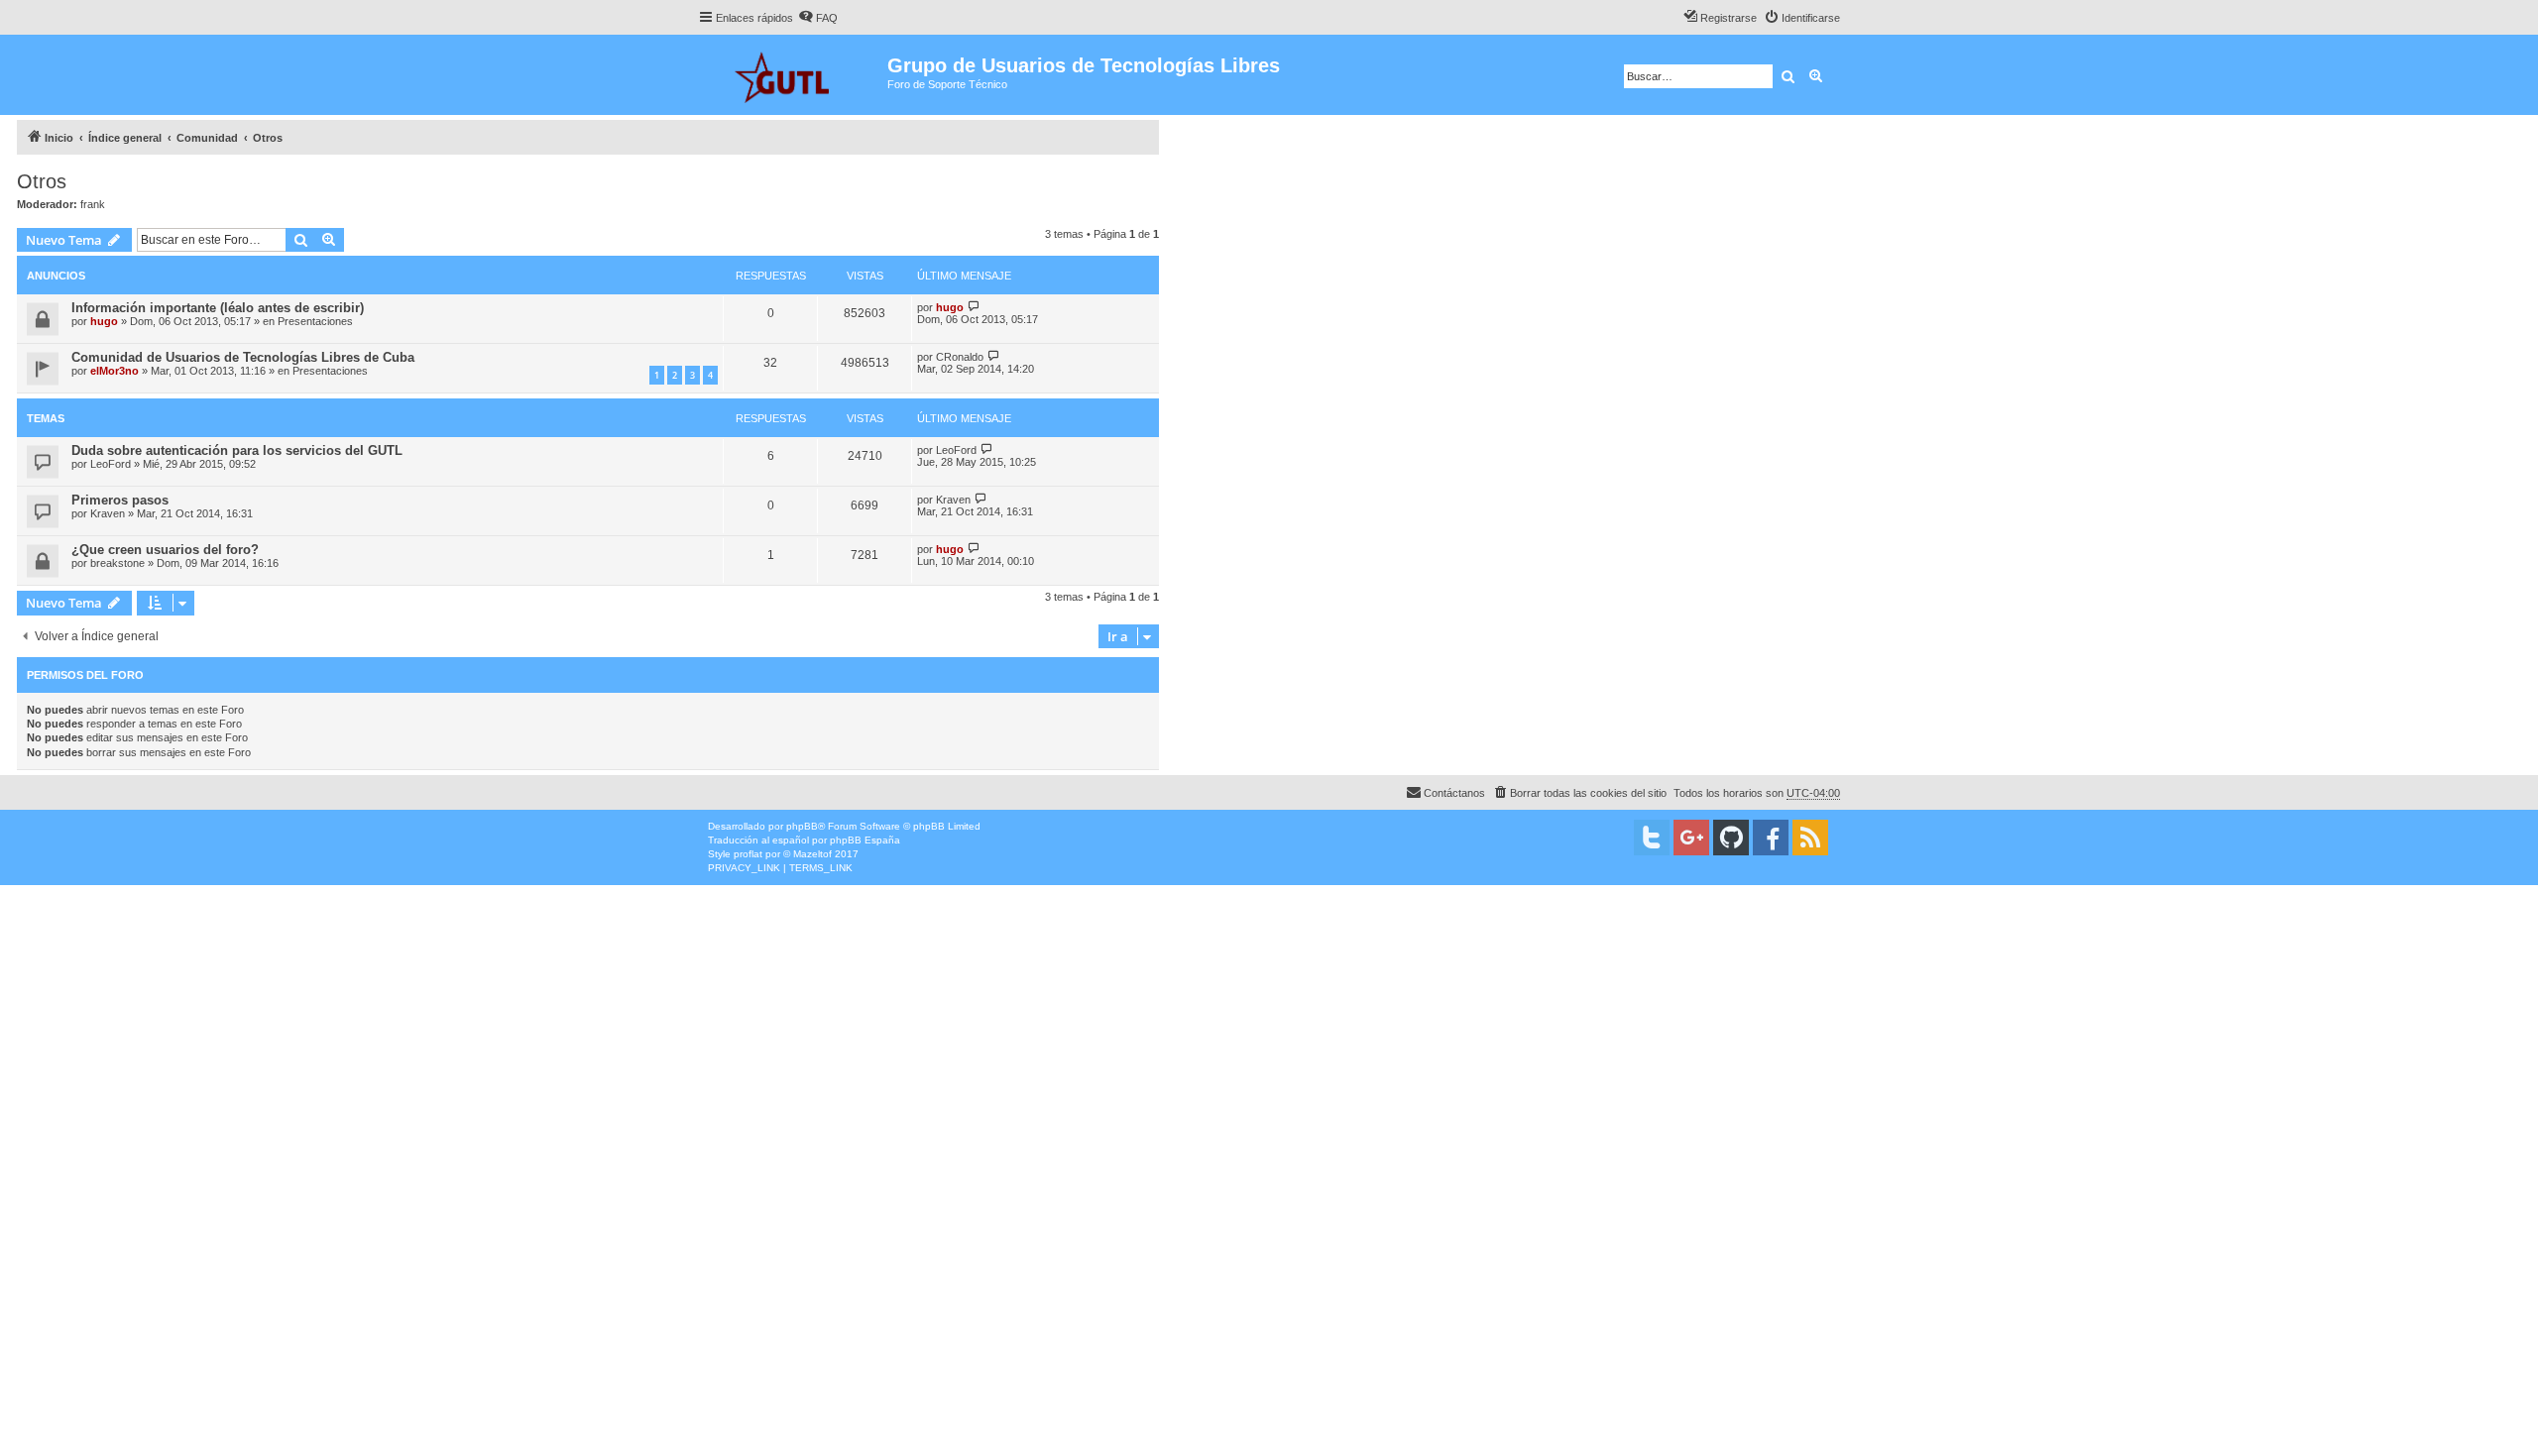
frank (93, 204)
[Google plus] (1691, 838)
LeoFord (111, 464)
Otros (42, 181)
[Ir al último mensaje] (974, 307)
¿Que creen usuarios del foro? (165, 550)
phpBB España (865, 840)
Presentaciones (315, 321)
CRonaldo (960, 357)
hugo (104, 321)
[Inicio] (793, 75)
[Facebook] (1771, 838)
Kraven (108, 513)
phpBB (802, 826)
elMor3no (115, 371)
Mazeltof (812, 854)
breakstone (117, 563)
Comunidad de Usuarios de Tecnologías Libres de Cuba (243, 357)
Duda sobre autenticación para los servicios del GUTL (237, 450)
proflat (748, 854)
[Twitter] (1652, 838)
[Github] (1731, 838)
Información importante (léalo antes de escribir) (218, 308)
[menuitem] (818, 18)
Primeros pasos (120, 500)
